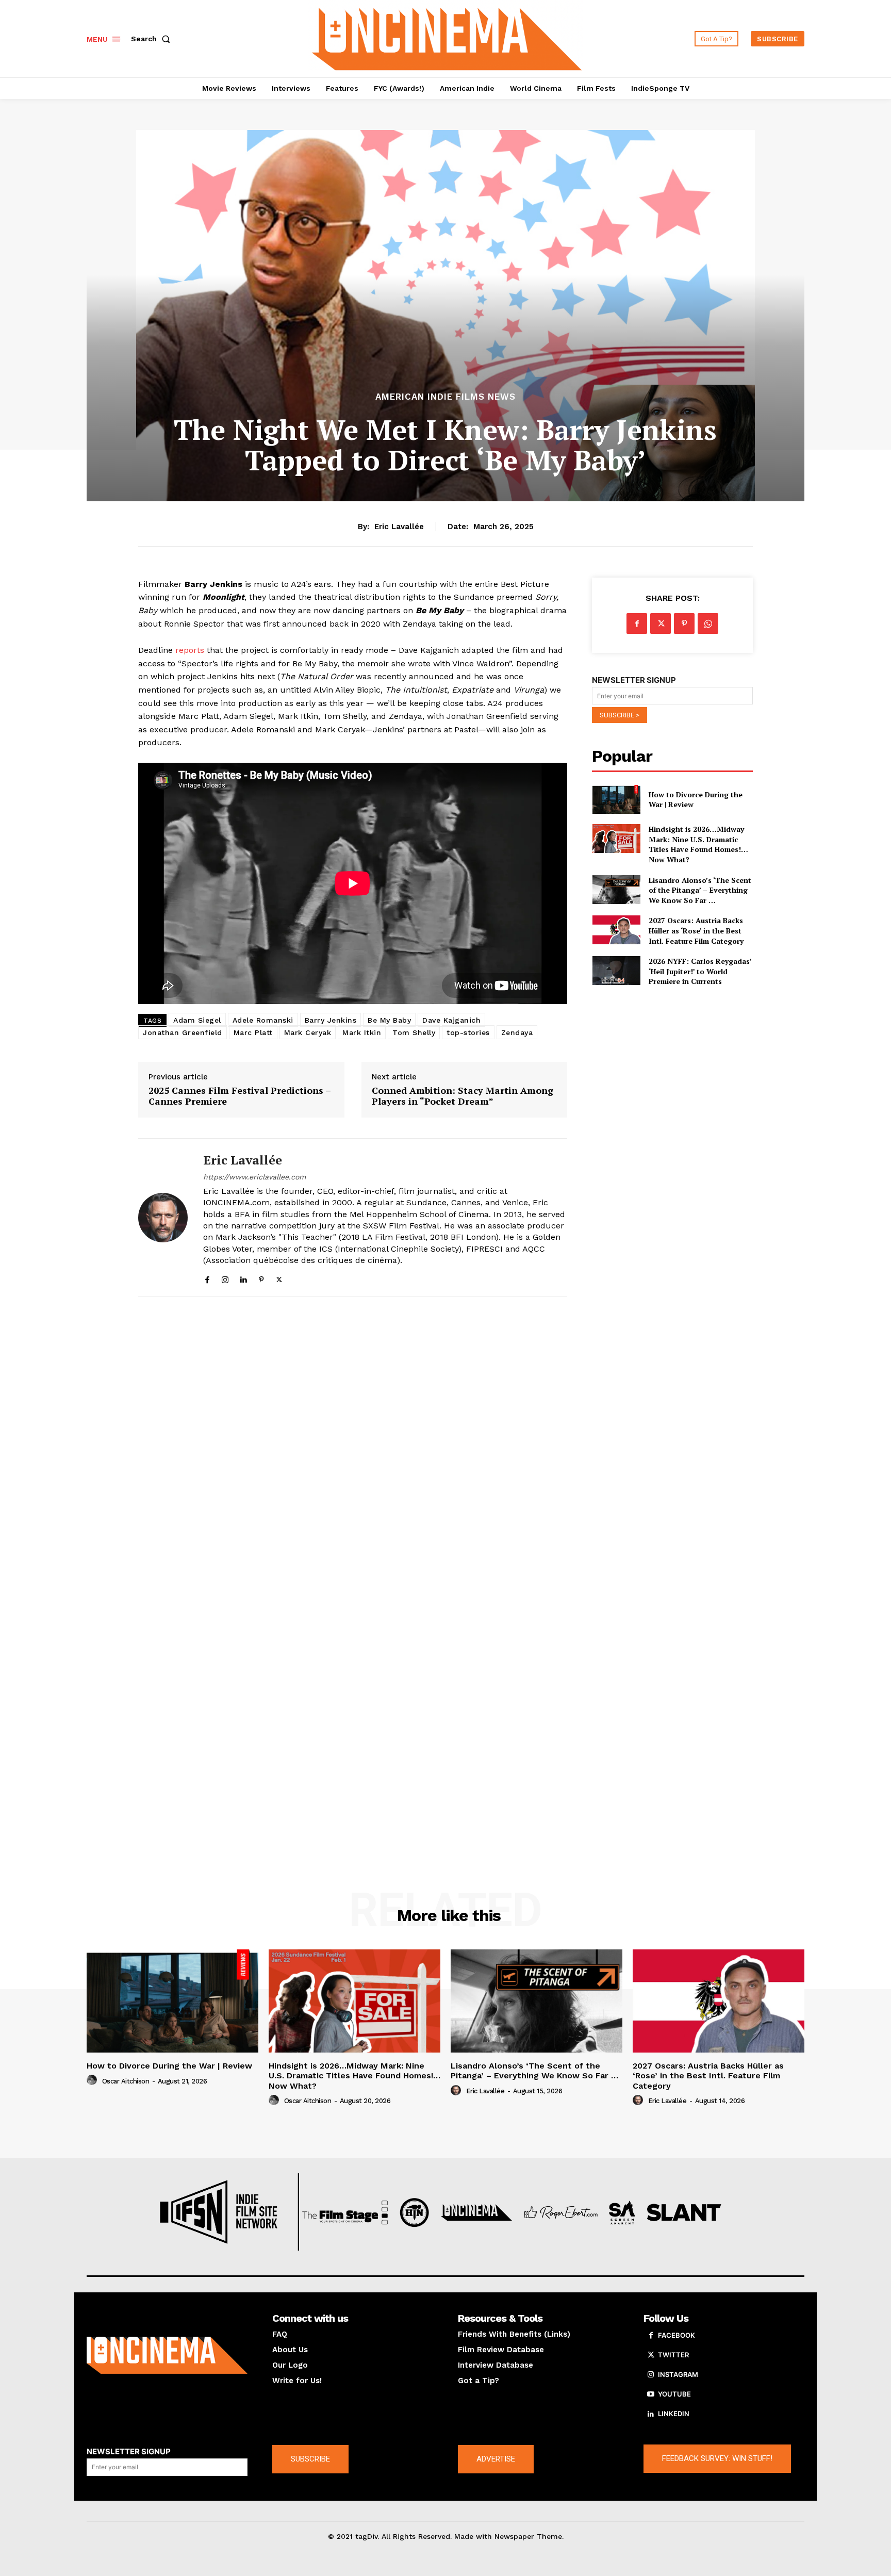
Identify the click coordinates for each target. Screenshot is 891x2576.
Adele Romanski (263, 1020)
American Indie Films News (445, 397)
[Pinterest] (261, 1277)
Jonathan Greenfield (183, 1032)
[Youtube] (651, 2394)
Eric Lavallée (399, 527)
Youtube (674, 2394)
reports (190, 650)
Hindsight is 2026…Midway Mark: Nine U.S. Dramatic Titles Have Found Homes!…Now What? (698, 844)
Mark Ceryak (308, 1032)
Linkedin (674, 2414)
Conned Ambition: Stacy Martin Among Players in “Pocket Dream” (463, 1096)
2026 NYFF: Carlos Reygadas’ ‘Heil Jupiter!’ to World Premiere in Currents (700, 971)
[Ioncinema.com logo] (167, 2355)
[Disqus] (353, 1447)
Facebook (676, 2335)
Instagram (678, 2374)
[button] (153, 39)
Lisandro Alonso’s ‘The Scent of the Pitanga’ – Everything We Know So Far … (700, 890)
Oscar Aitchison (126, 2081)
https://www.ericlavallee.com (254, 1177)
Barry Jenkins (331, 1020)
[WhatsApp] (708, 624)
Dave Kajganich (451, 1020)
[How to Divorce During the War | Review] (616, 799)
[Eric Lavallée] (163, 1218)
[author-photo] (93, 2080)
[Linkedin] (243, 1277)
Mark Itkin (362, 1032)
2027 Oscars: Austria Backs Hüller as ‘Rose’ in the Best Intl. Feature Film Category (696, 930)
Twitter (673, 2355)
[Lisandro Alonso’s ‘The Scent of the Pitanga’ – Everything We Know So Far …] (616, 890)
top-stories (468, 1032)
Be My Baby (389, 1020)
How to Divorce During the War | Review (696, 800)
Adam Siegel (197, 1020)
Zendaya (517, 1032)
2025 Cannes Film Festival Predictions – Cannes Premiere (240, 1096)
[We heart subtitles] (447, 37)
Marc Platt (253, 1032)
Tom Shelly (414, 1032)
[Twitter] (279, 1277)
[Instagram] (225, 1277)
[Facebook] (207, 1277)
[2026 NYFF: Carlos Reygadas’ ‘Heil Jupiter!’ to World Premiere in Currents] (616, 971)
